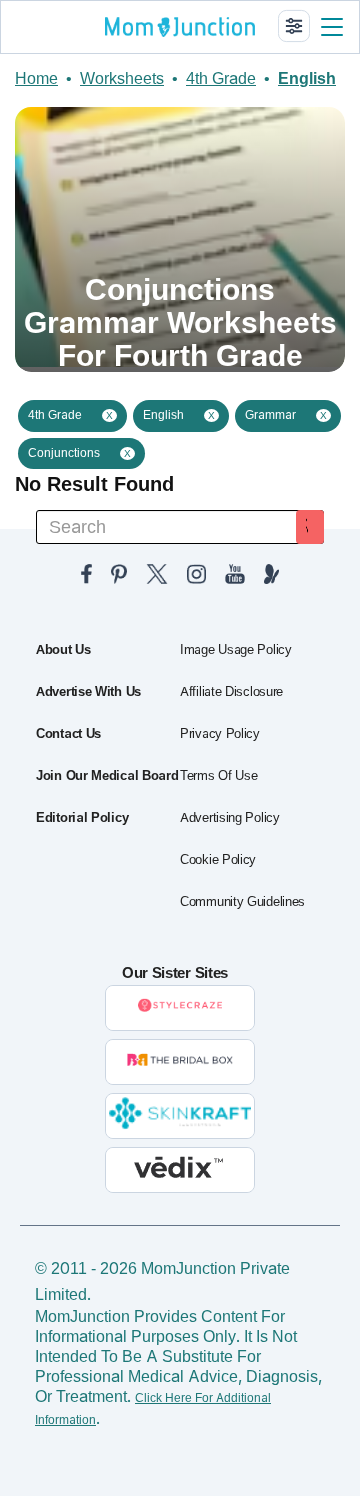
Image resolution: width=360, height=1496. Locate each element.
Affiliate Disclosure (231, 692)
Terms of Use (218, 776)
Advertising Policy (230, 818)
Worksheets (122, 78)
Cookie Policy (218, 860)
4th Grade (221, 78)
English (307, 78)
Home (36, 78)
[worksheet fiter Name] (294, 26)
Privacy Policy (220, 734)
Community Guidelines (242, 902)
